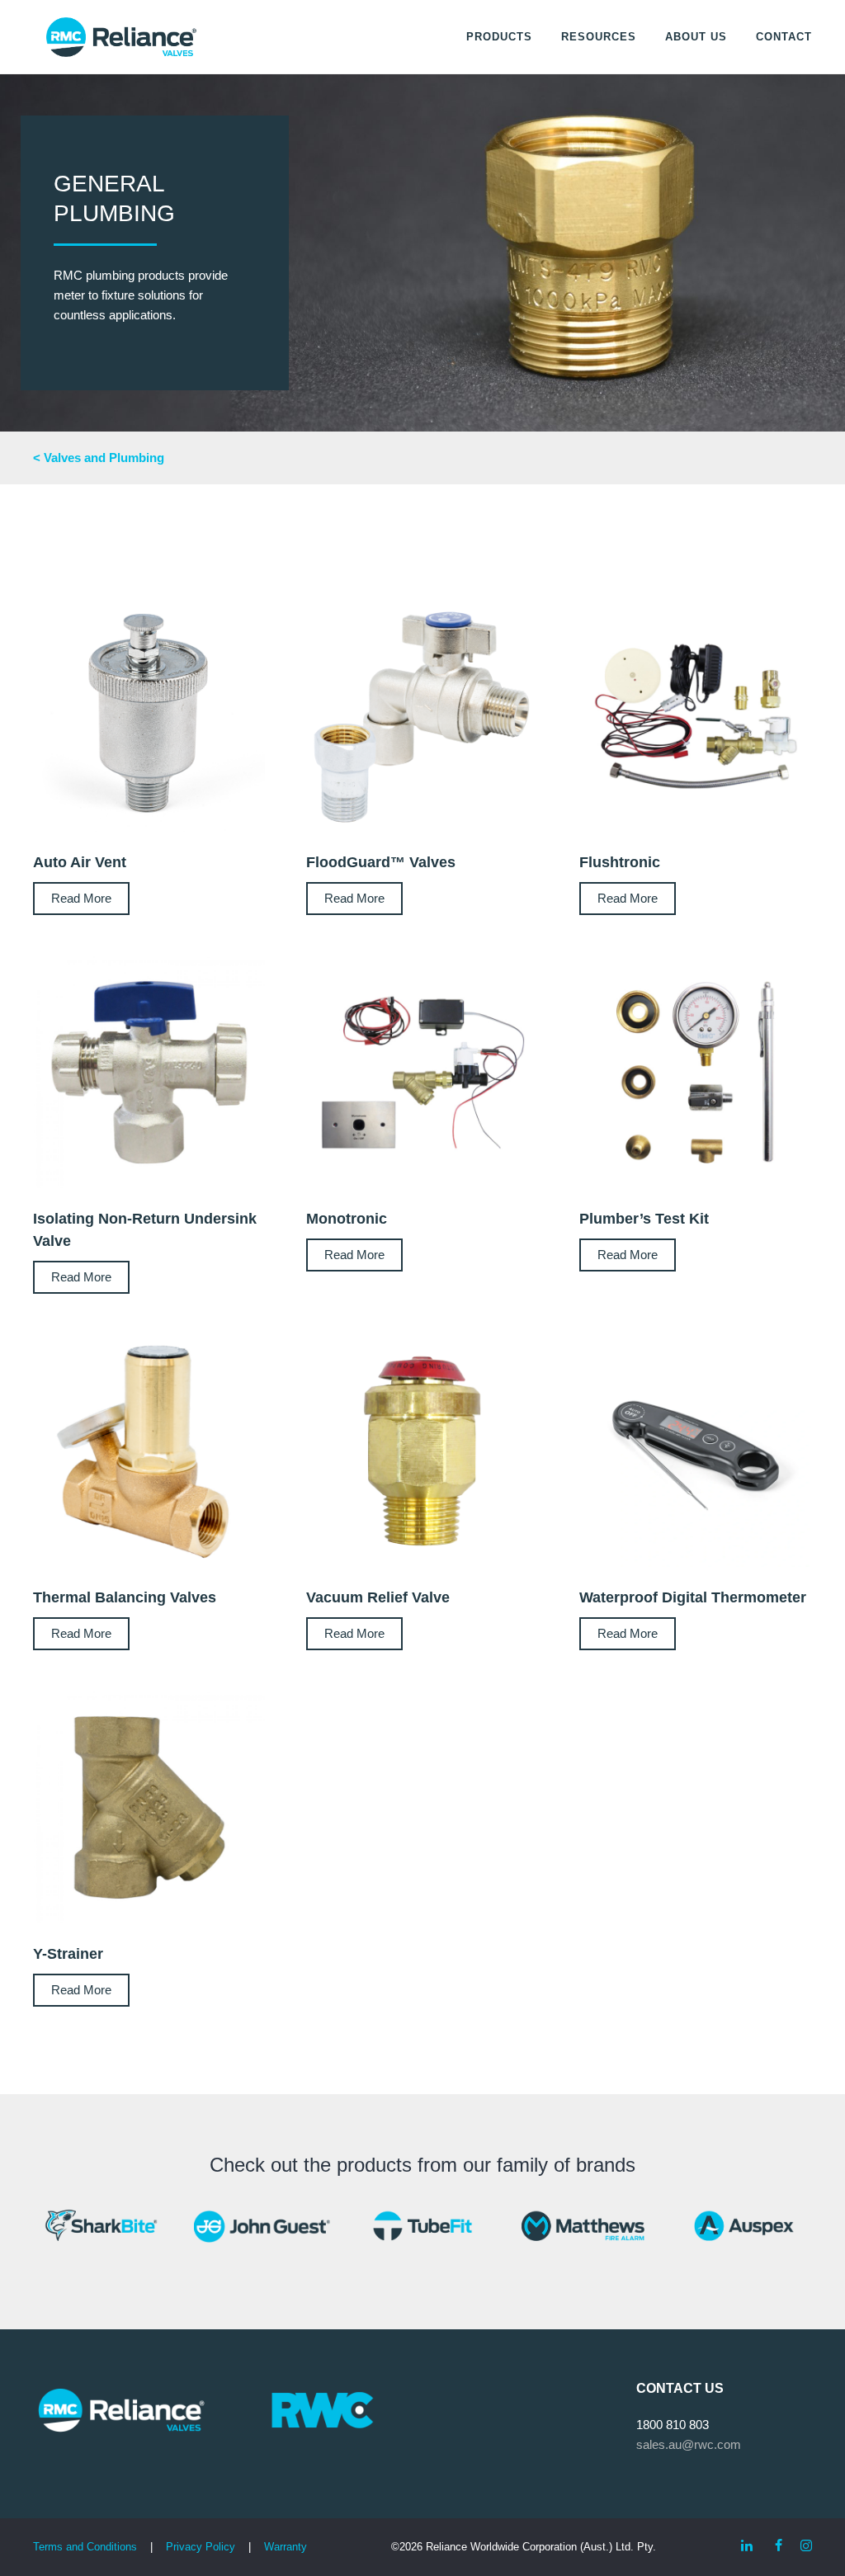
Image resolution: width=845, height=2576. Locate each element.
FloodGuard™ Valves (381, 862)
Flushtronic (620, 862)
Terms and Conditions (85, 2547)
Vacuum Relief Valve (378, 1597)
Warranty (286, 2547)
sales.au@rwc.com (689, 2444)
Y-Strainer (68, 1954)
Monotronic (347, 1219)
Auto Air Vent (80, 862)
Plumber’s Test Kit (644, 1219)
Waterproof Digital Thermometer (693, 1597)
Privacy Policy (201, 2547)
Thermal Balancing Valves (125, 1597)
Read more (81, 898)
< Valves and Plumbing (99, 458)
